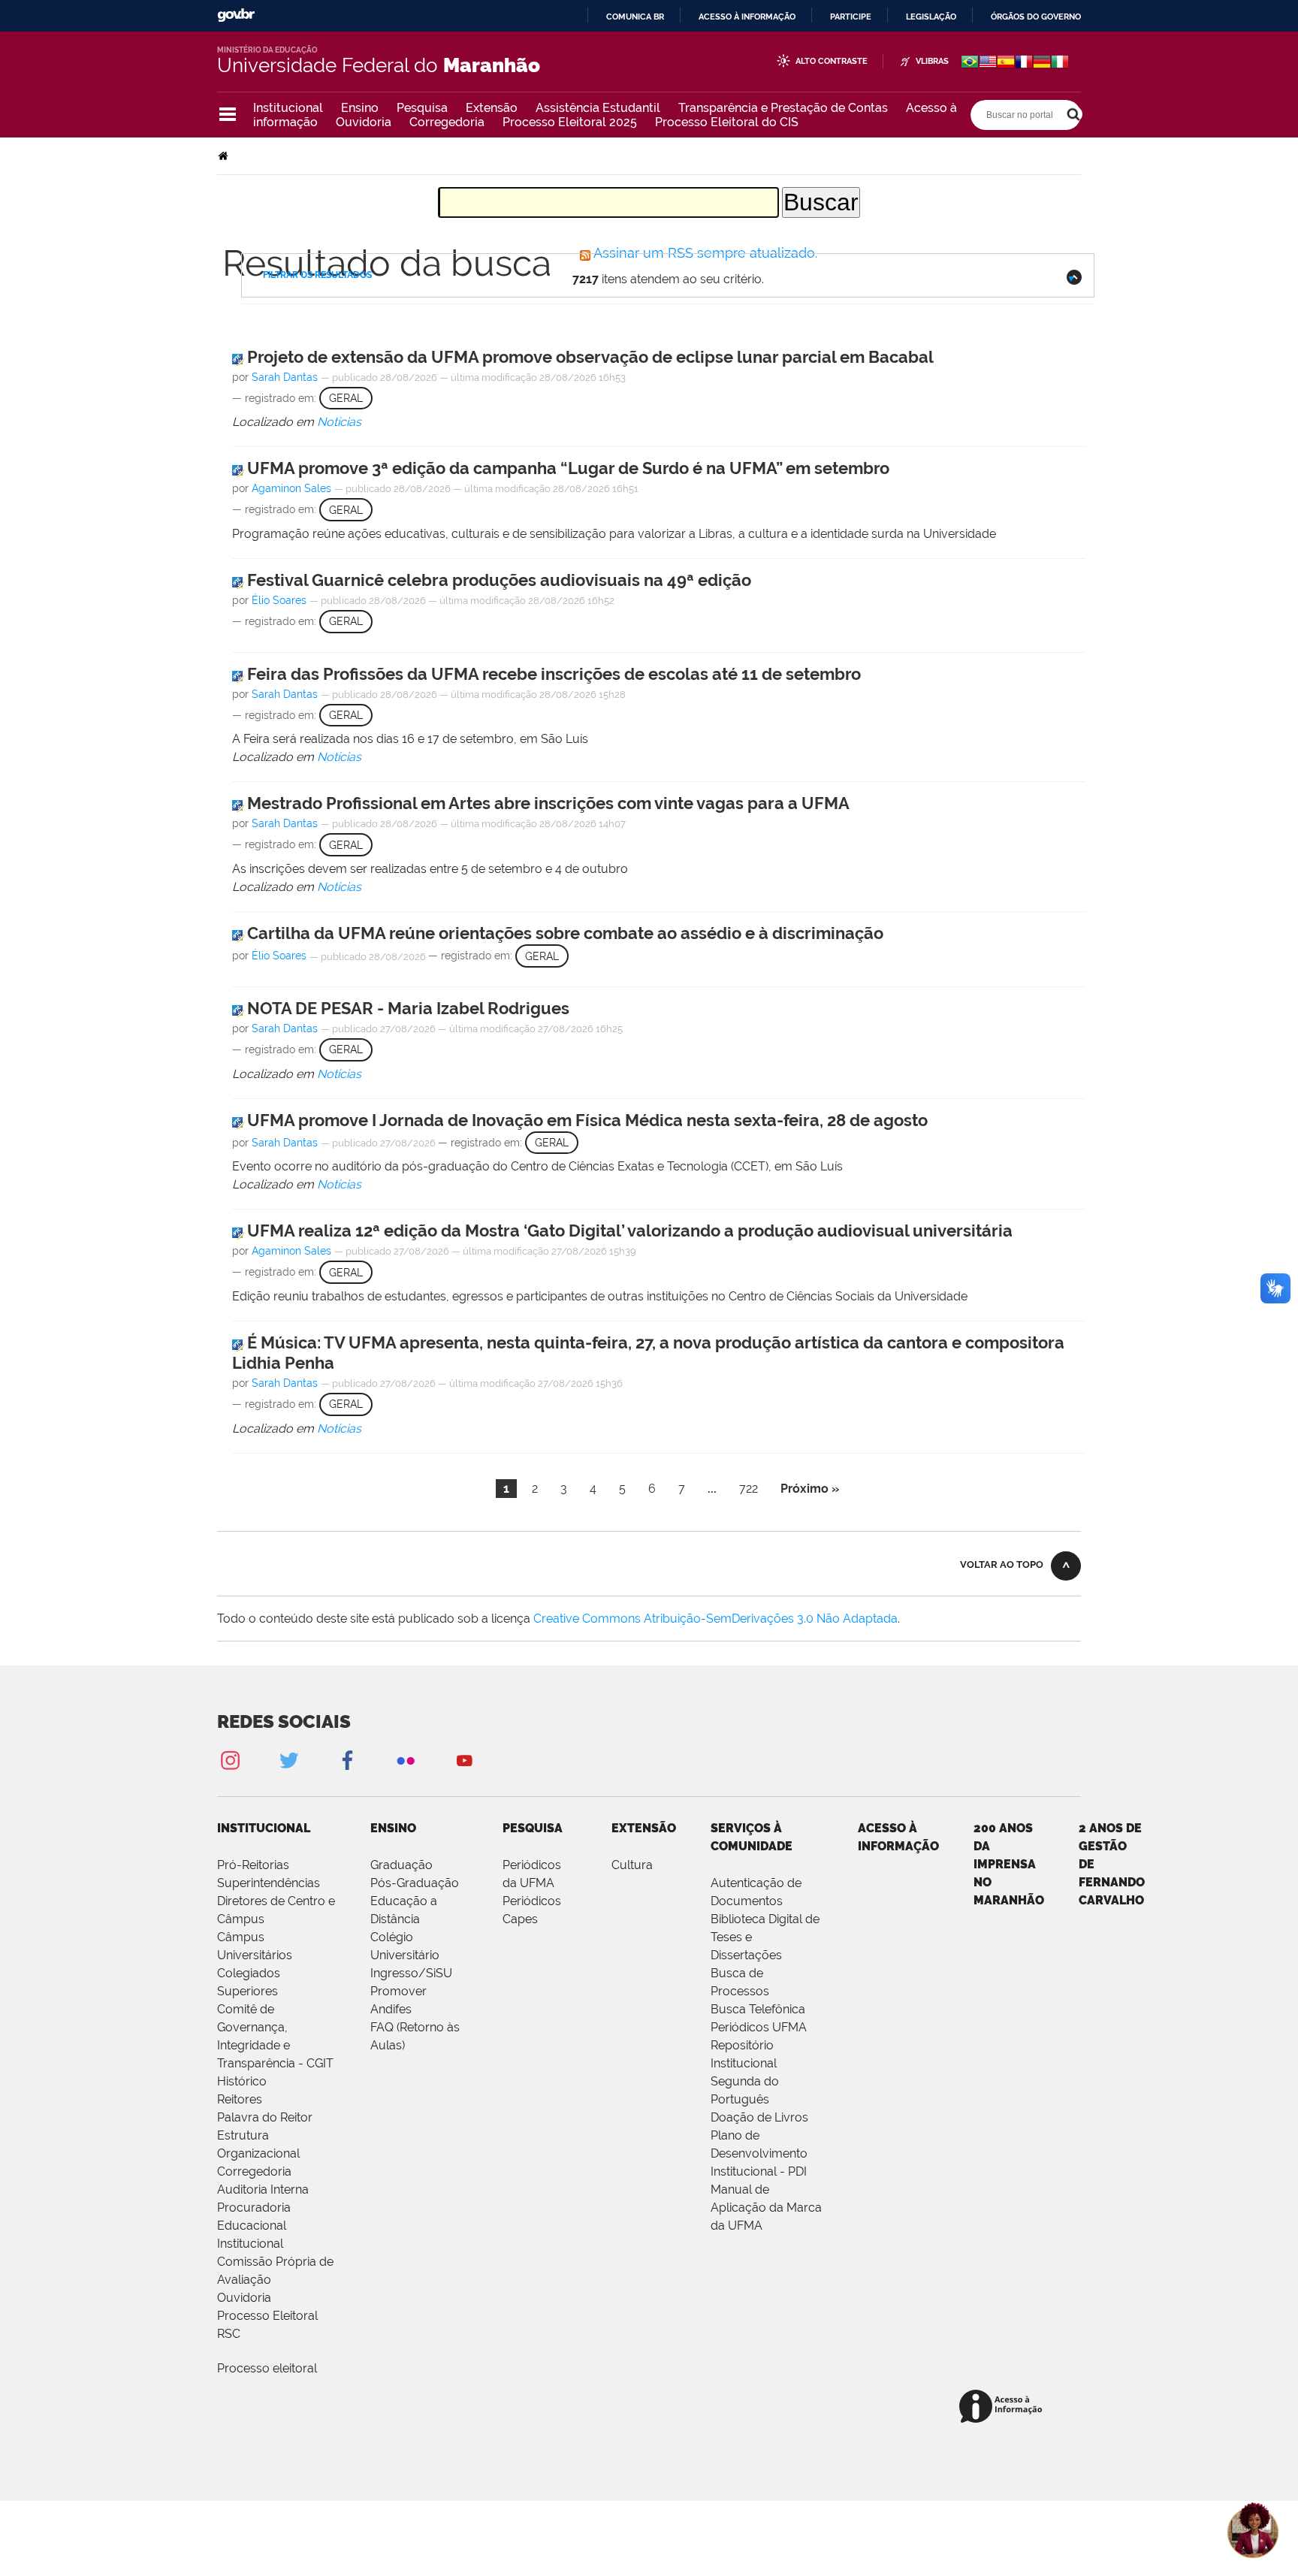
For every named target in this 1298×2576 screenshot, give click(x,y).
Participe (851, 17)
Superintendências (269, 1883)
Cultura (632, 1865)
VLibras (932, 61)
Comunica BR (635, 17)
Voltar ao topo (1002, 1564)
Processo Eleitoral (267, 2316)
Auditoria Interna (263, 2189)
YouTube (464, 1760)
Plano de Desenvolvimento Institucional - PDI (759, 2153)
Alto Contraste (832, 61)
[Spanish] (1006, 63)
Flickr (406, 1760)
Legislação (931, 17)
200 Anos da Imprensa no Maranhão (1009, 1864)
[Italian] (1060, 63)
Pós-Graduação (415, 1883)
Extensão (492, 108)
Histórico (242, 2081)
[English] (988, 63)
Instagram (230, 1760)
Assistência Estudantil (598, 108)
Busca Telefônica (758, 2009)
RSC (229, 2334)
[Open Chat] (1253, 2531)
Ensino (360, 108)
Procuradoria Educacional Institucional (254, 2226)
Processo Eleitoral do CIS (727, 122)
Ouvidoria (364, 122)
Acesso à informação (747, 17)
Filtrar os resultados (317, 275)
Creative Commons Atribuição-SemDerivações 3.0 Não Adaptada (715, 1619)
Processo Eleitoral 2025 (570, 122)
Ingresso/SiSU (411, 1973)
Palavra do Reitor (265, 2117)
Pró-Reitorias (253, 1865)
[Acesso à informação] (1003, 2407)
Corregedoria (447, 122)
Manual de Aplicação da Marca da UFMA (766, 2208)
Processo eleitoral (267, 2368)
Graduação (401, 1865)
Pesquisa (422, 108)
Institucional (288, 108)
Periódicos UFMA (759, 2027)
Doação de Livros (759, 2117)
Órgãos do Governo (1036, 17)
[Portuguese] (970, 63)
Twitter (288, 1760)
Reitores (240, 2099)
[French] (1024, 63)
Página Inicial (225, 156)
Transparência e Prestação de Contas (783, 108)
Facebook (347, 1760)
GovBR (236, 15)
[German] (1042, 63)
